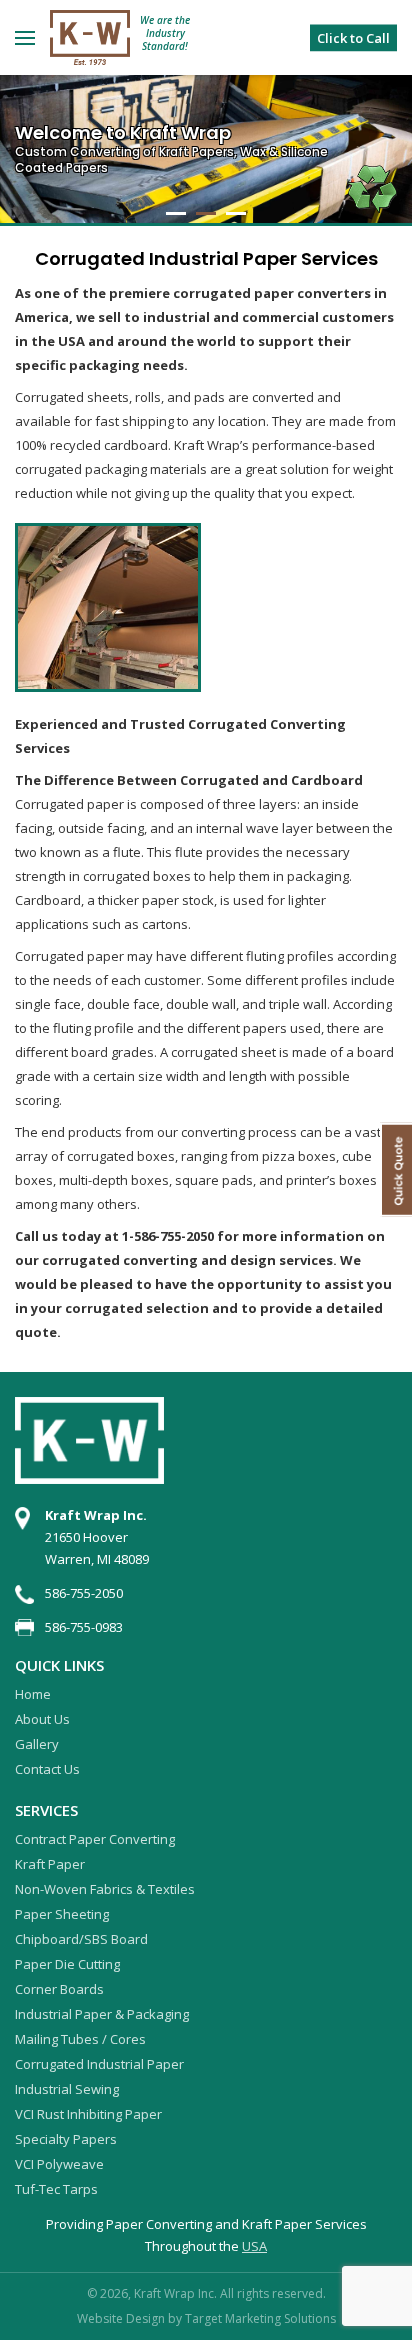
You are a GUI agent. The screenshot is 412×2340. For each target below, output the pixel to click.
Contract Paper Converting (95, 1839)
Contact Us (47, 1769)
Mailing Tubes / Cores (80, 2039)
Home (33, 1694)
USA (254, 2246)
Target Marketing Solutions (260, 2318)
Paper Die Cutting (67, 1964)
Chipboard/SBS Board (81, 1939)
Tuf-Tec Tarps (56, 2189)
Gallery (37, 1744)
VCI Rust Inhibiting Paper (88, 2114)
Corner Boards (59, 1989)
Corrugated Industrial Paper (99, 2064)
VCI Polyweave (59, 2164)
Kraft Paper (50, 1864)
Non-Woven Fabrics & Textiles (105, 1889)
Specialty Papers (66, 2139)
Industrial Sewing (67, 2089)
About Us (42, 1719)
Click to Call (353, 37)
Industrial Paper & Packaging (102, 2014)
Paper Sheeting (62, 1914)
